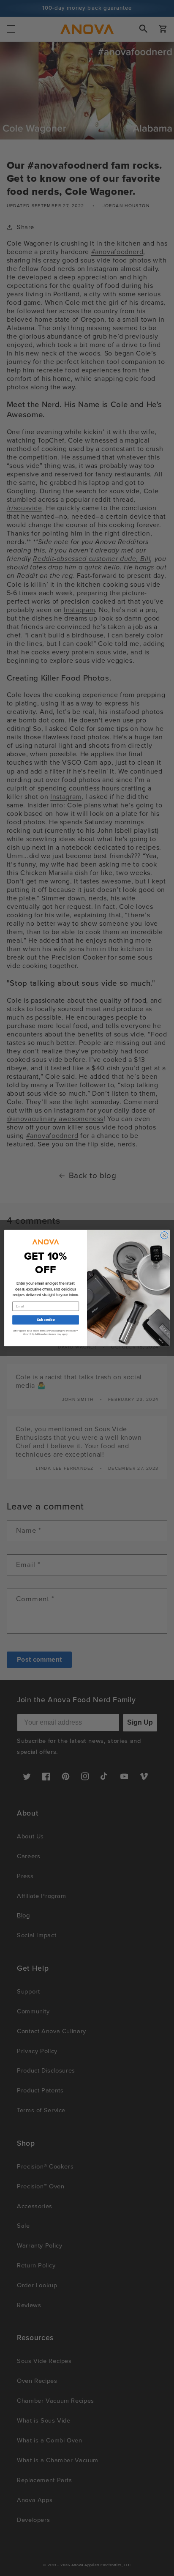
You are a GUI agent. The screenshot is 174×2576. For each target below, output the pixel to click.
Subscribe (46, 1320)
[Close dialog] (164, 1235)
